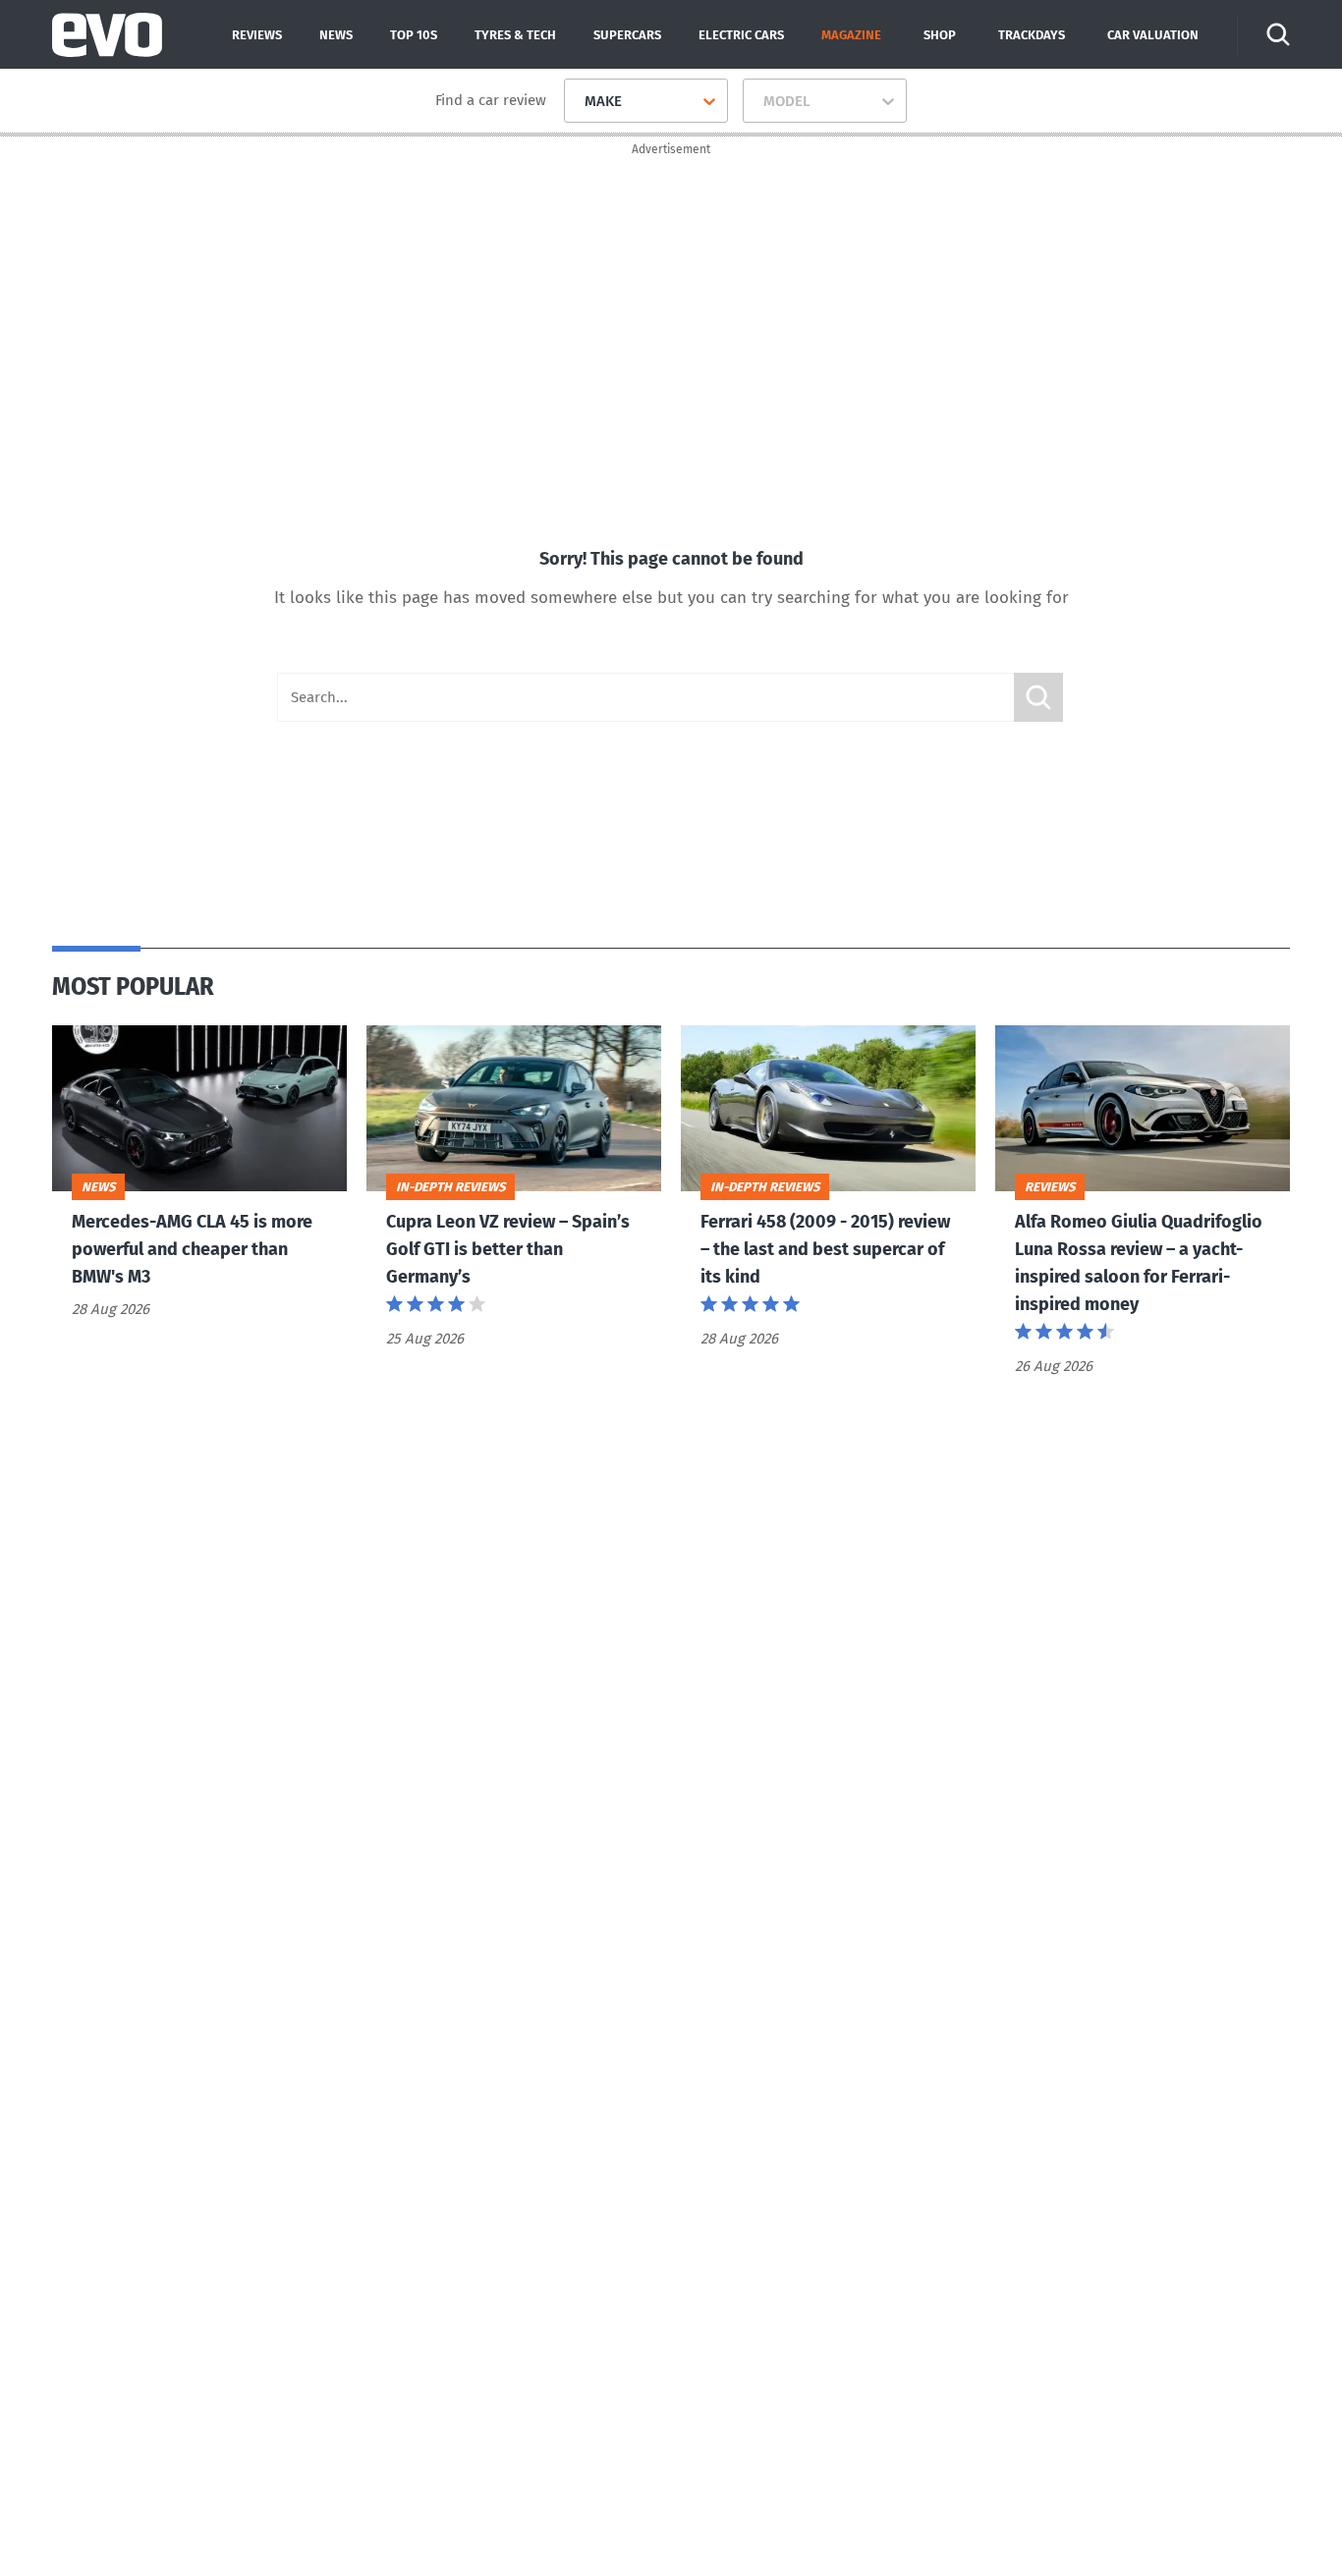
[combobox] (577, 101)
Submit (1038, 697)
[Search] (1278, 34)
